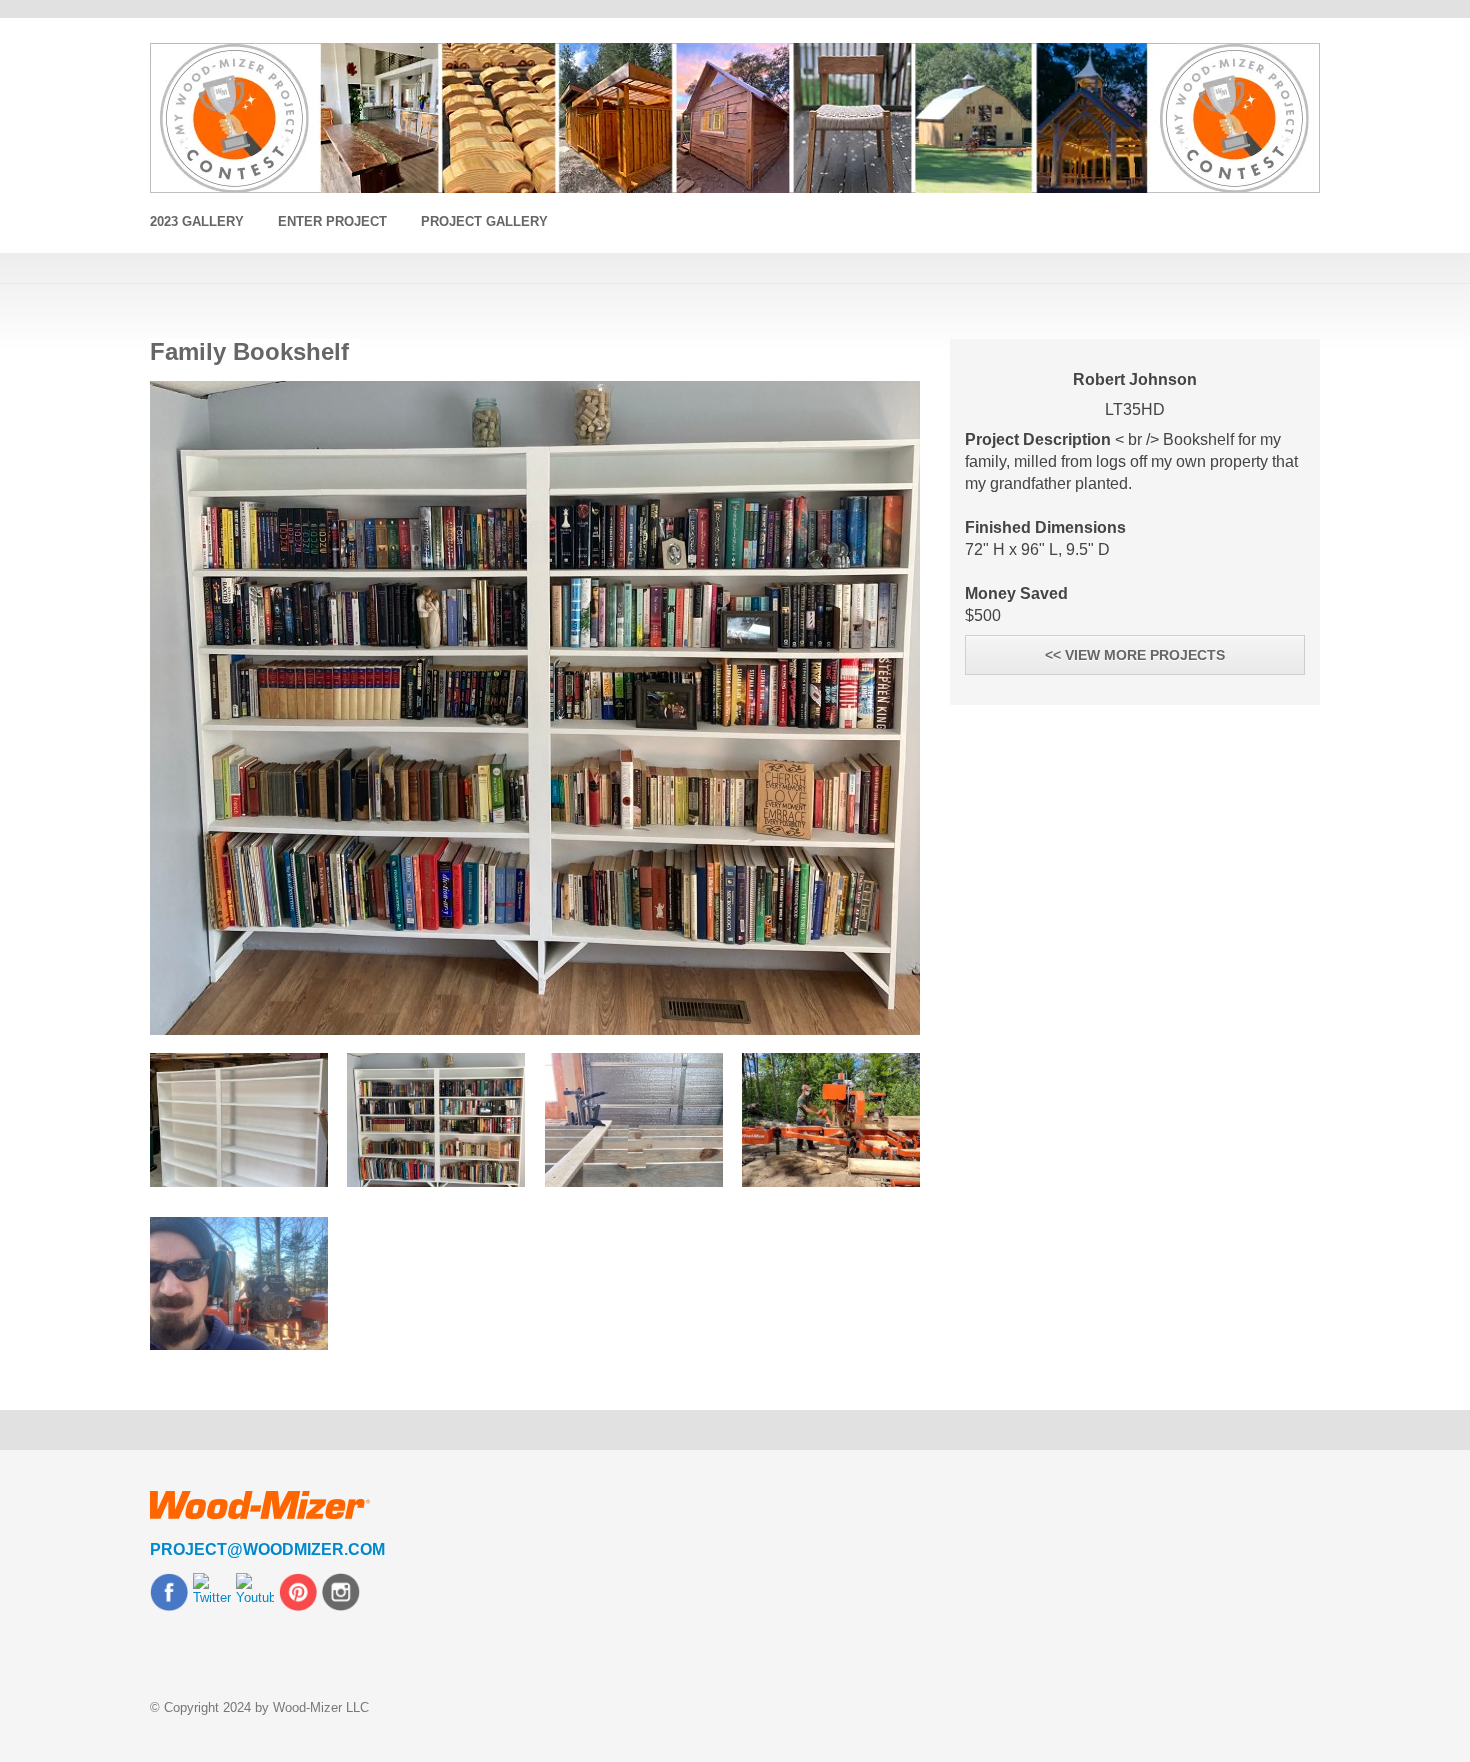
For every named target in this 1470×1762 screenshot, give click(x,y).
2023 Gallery (197, 221)
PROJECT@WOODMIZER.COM (267, 1549)
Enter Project (332, 221)
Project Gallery (484, 221)
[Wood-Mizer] (735, 118)
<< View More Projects (1135, 655)
